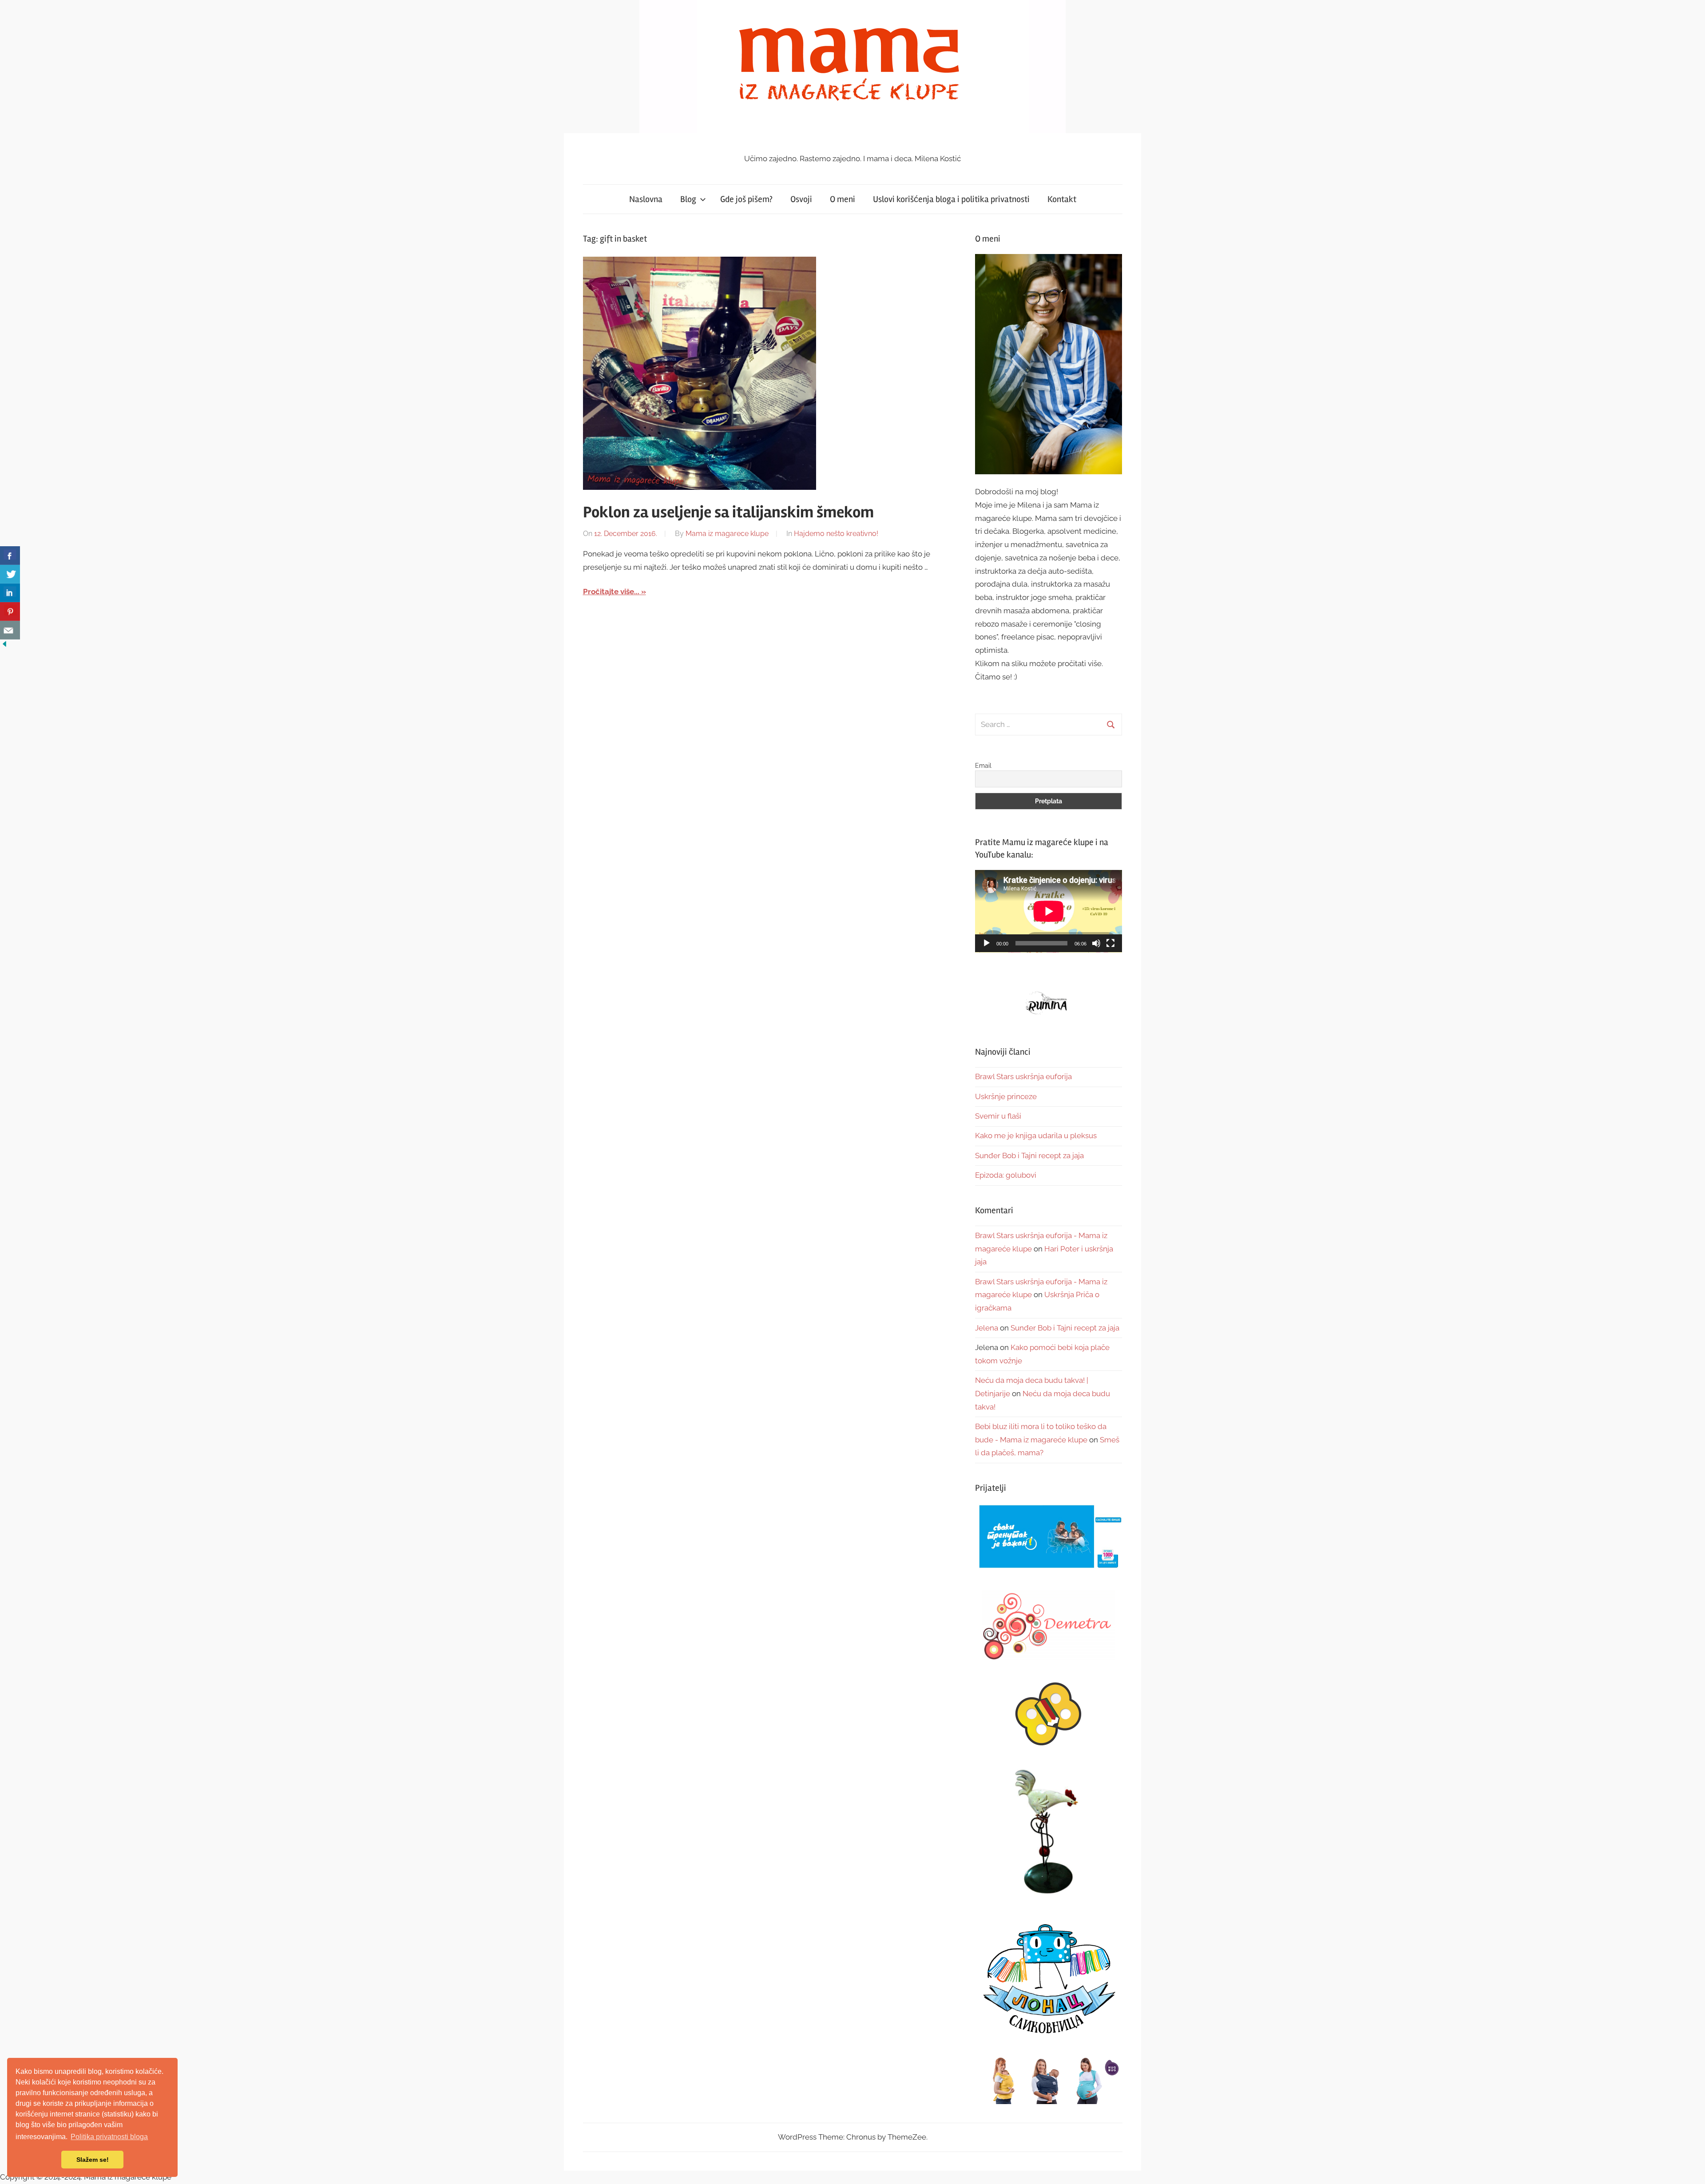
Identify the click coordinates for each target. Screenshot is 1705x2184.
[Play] (987, 943)
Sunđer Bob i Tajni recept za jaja (1029, 1156)
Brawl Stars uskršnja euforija (1023, 1076)
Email (983, 766)
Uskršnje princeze (1006, 1096)
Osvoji (801, 199)
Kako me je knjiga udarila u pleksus (1036, 1136)
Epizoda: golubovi (1006, 1175)
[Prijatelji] (1049, 1537)
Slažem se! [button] (93, 2160)
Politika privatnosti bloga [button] (109, 2137)
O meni (843, 199)
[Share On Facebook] (10, 556)
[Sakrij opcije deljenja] (4, 646)
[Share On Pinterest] (10, 612)
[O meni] (1049, 364)
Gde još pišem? (746, 199)
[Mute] (1096, 943)
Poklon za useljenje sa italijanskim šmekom (728, 512)
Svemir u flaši (998, 1116)
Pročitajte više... (611, 592)
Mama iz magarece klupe (727, 534)
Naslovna (646, 199)
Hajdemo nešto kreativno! (836, 534)
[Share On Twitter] (10, 574)
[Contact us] (10, 630)
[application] (1049, 911)
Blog (688, 199)
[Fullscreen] (1110, 943)
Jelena (987, 1328)
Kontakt (1062, 199)
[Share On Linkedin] (10, 593)
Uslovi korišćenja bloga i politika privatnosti (951, 199)
